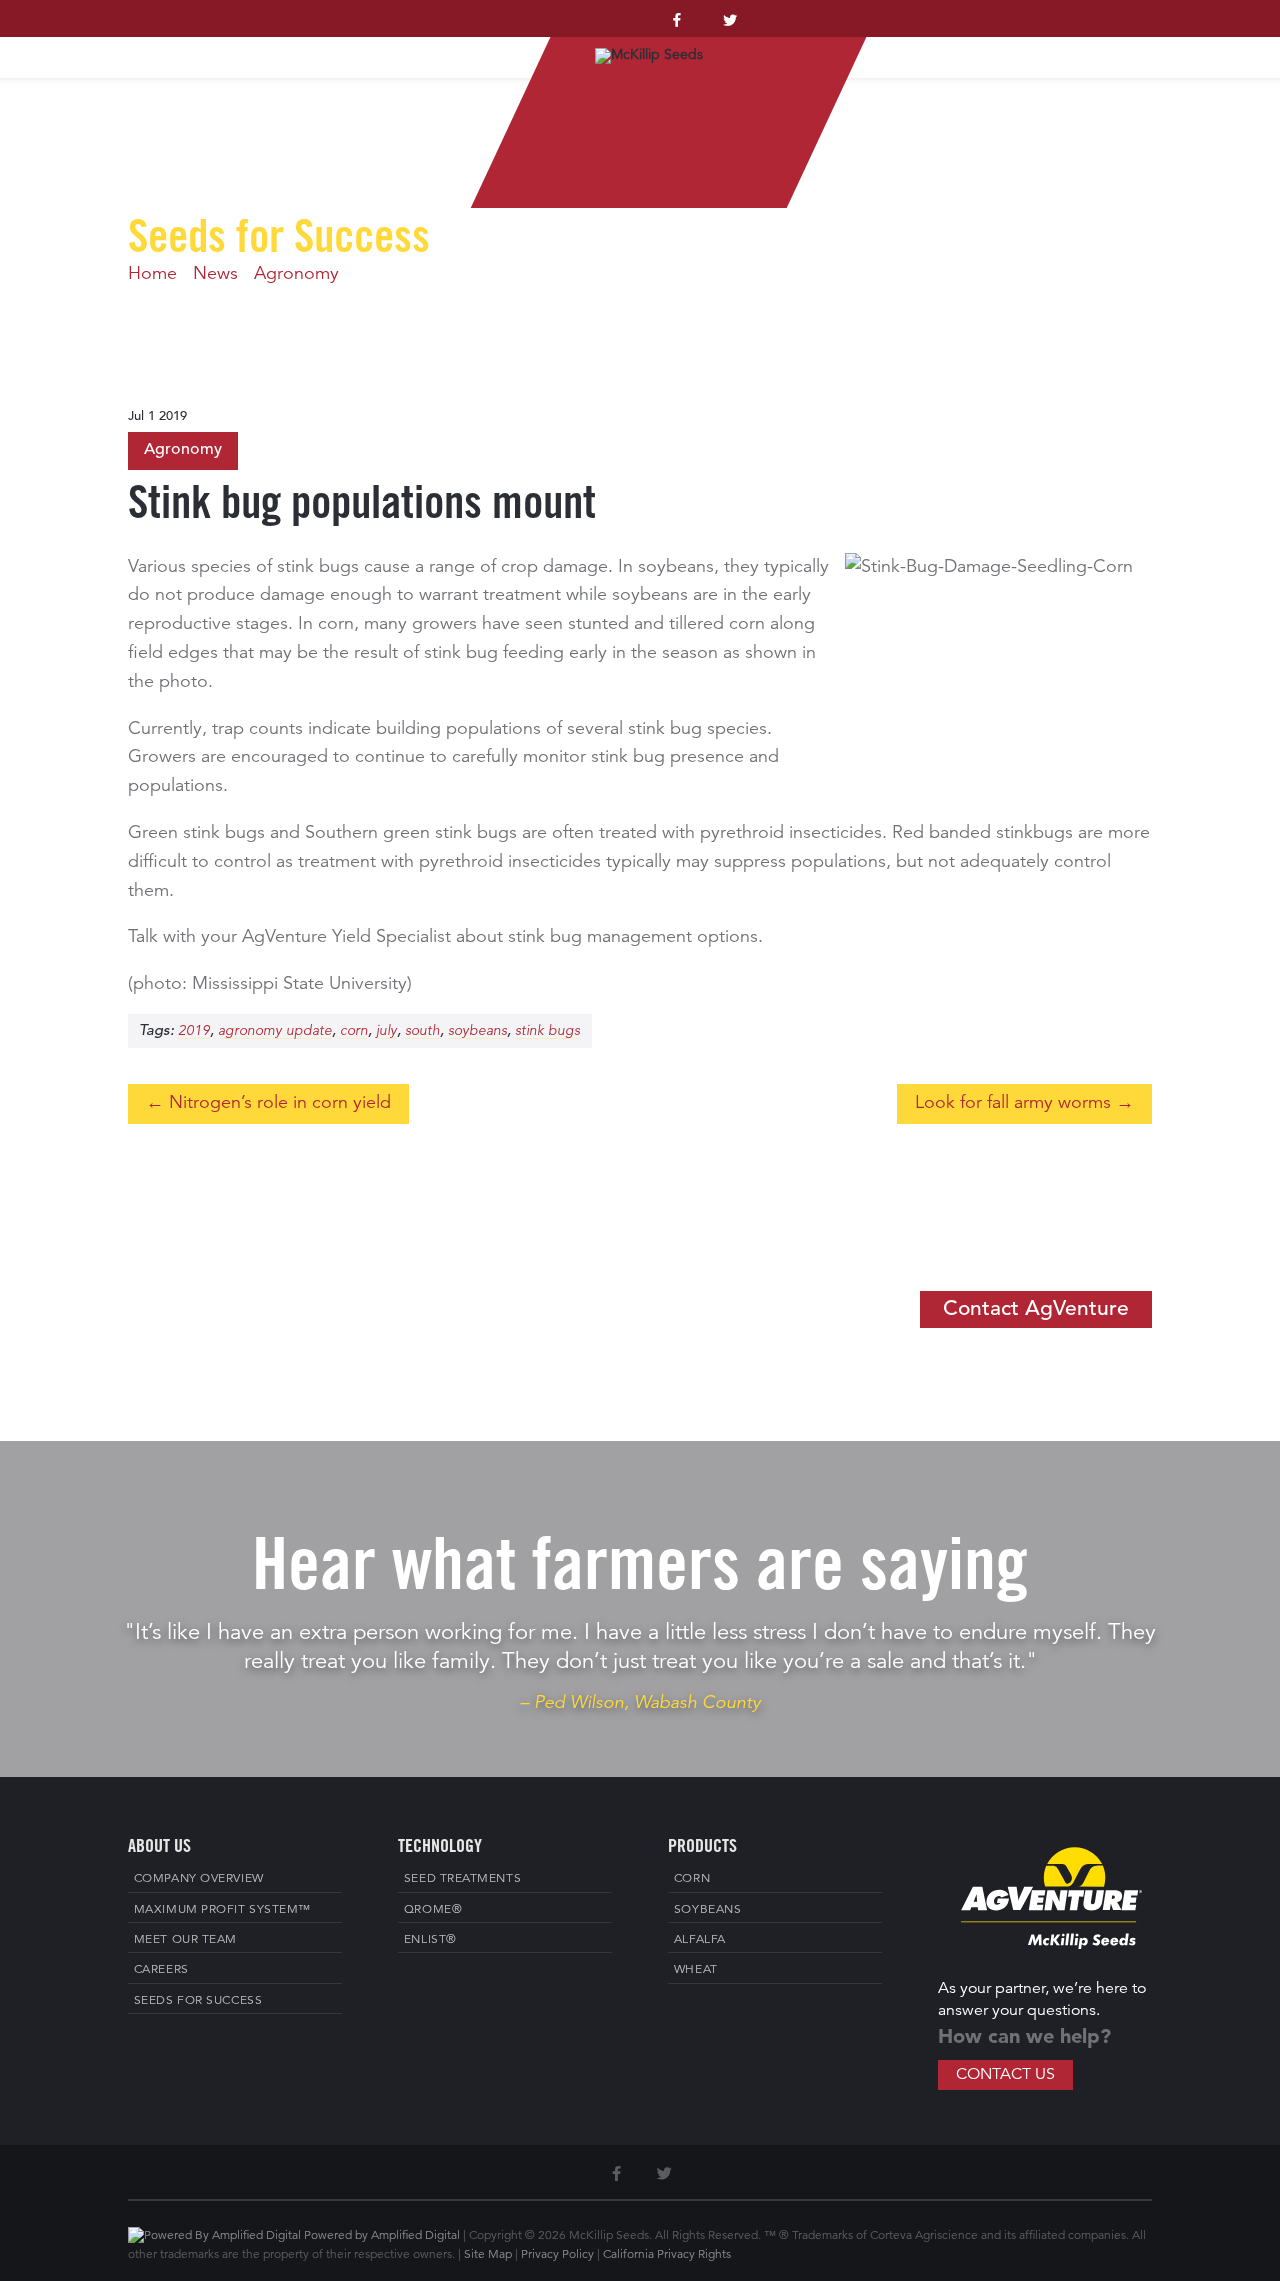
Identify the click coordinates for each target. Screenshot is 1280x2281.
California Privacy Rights (667, 2255)
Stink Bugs (547, 1031)
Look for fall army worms (1013, 1103)
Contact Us (1005, 2075)
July (386, 1031)
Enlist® (430, 1940)
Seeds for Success (198, 2001)
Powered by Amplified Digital (382, 2236)
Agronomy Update (275, 1031)
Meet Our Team (185, 1940)
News (215, 274)
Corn (354, 1031)
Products (900, 33)
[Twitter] (730, 25)
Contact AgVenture (1036, 1309)
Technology (1044, 33)
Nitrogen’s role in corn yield (280, 1103)
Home (82, 33)
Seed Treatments (462, 1879)
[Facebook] (677, 25)
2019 (194, 1031)
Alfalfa (700, 1940)
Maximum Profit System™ (367, 33)
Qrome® (433, 1910)
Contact (1183, 33)
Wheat (696, 1970)
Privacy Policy (557, 2255)
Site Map (488, 2255)
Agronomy (296, 274)
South (422, 1031)
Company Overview (199, 1879)
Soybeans (477, 1031)
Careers (161, 1970)
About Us (173, 33)
